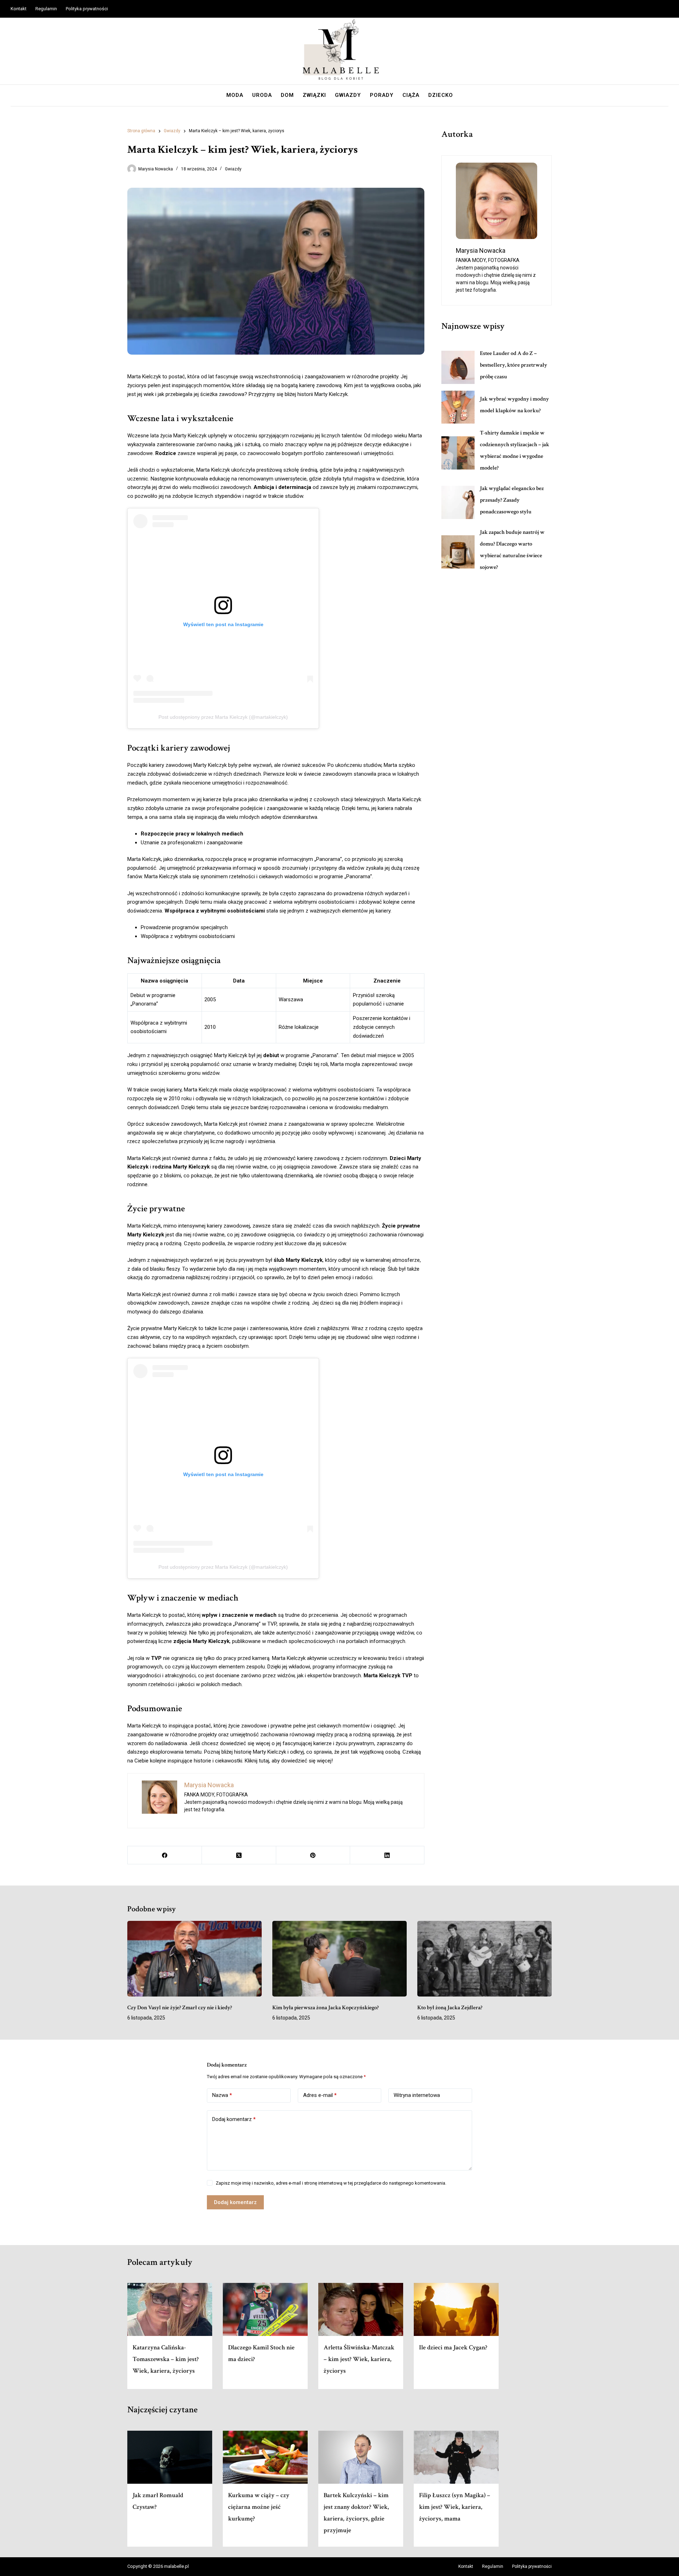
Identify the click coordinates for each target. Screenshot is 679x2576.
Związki (314, 95)
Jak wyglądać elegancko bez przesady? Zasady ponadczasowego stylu (512, 500)
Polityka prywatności (87, 9)
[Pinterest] (313, 1855)
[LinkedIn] (387, 1855)
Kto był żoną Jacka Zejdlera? (450, 2008)
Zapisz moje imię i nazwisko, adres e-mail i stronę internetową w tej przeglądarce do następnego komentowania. (331, 2183)
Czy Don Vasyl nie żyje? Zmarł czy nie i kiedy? (180, 2008)
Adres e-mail (320, 2095)
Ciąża (411, 95)
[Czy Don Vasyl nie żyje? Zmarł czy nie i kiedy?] (195, 1959)
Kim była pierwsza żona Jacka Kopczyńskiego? (326, 2008)
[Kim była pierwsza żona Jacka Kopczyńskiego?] (339, 1959)
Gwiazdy (348, 95)
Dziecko (441, 95)
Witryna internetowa (417, 2095)
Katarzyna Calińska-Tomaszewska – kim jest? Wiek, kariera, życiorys (166, 2359)
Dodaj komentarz (234, 2119)
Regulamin (46, 9)
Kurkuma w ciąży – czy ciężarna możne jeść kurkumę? (259, 2507)
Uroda (262, 95)
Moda (235, 95)
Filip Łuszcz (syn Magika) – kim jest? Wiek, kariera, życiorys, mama (455, 2507)
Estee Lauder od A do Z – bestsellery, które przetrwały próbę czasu (513, 365)
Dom (287, 95)
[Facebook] (165, 1855)
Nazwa (222, 2095)
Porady (382, 95)
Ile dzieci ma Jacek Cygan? (453, 2347)
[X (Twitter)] (239, 1855)
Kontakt (19, 9)
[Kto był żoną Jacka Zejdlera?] (484, 1959)
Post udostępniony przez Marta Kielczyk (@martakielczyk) (223, 717)
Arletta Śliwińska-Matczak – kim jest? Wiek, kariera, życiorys (359, 2359)
